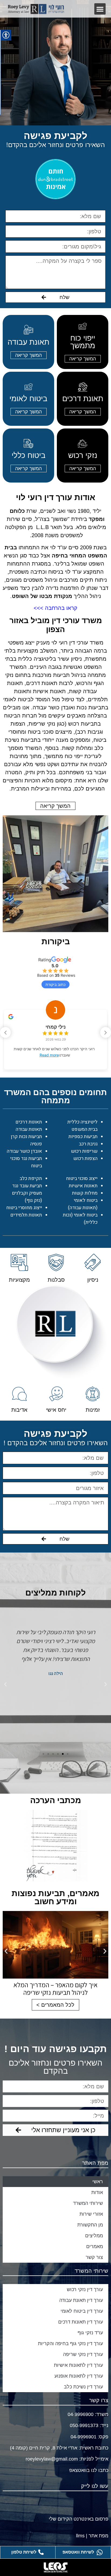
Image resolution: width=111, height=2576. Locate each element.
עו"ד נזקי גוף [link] (90, 2333)
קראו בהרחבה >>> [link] (55, 608)
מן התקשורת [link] (90, 2225)
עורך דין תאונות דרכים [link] (81, 2322)
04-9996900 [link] (81, 2414)
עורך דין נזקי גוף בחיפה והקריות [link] (70, 2344)
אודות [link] (97, 2192)
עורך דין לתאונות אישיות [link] (78, 2365)
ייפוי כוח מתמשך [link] (83, 342)
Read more (43, 1055)
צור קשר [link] (94, 2257)
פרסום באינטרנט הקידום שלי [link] (79, 2519)
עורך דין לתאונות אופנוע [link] (79, 2376)
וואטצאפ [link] (77, 2470)
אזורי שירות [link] (91, 2214)
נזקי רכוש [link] (83, 455)
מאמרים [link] (95, 2246)
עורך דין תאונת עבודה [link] (81, 2300)
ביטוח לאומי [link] (28, 399)
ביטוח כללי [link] (29, 455)
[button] (100, 9)
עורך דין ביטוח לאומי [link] (82, 2311)
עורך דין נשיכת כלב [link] (83, 2387)
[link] (36, 9)
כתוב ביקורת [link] (55, 984)
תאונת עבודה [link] (28, 342)
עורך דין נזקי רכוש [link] (85, 2289)
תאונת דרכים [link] (83, 399)
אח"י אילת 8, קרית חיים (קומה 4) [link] (44, 2448)
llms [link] (80, 2536)
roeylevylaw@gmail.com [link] (52, 2459)
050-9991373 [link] (83, 2425)
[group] (55, 1036)
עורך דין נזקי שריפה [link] (83, 2354)
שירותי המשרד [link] (88, 2203)
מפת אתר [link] (98, 2536)
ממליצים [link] (94, 2236)
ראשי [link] (98, 2182)
